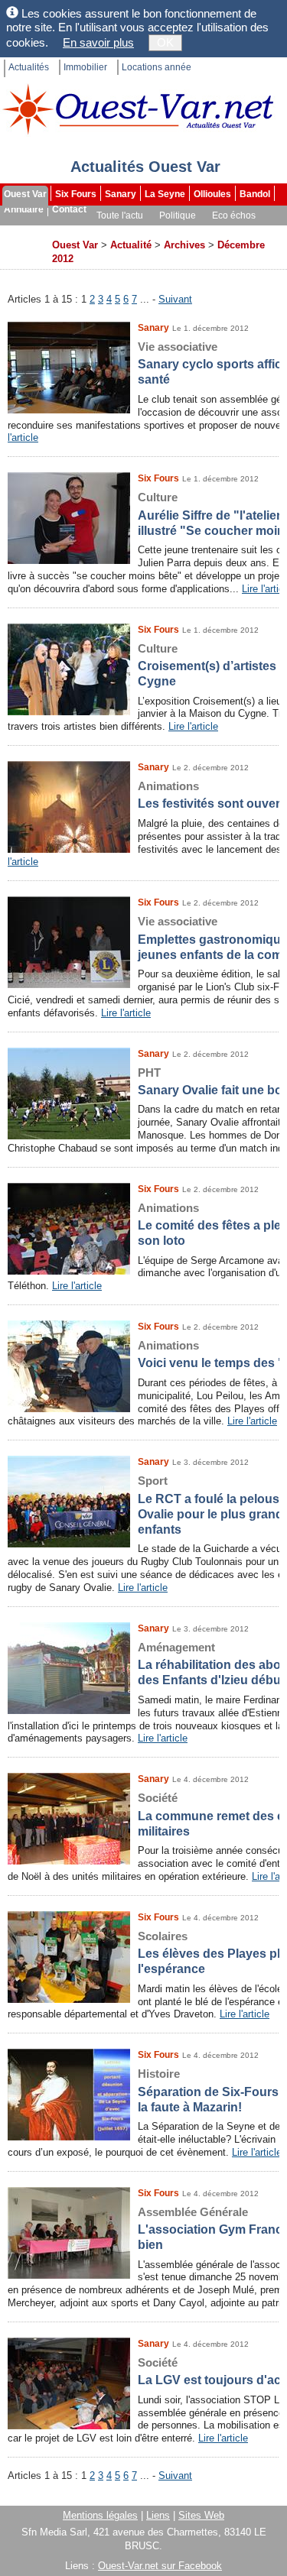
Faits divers (115, 231)
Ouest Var (25, 194)
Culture (21, 231)
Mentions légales (100, 2515)
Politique (178, 215)
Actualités (29, 67)
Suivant (175, 299)
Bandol (255, 194)
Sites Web (201, 2515)
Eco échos (234, 215)
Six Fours (76, 194)
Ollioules (212, 194)
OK (165, 42)
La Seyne (165, 194)
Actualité (131, 245)
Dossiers (235, 231)
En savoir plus (98, 42)
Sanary (121, 194)
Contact (69, 209)
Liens (158, 2515)
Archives (24, 246)
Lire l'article (193, 726)
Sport (64, 231)
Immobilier (85, 67)
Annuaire (24, 209)
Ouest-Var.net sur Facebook (160, 2566)
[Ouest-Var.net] (138, 109)
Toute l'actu (120, 215)
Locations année (157, 67)
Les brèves (178, 231)
